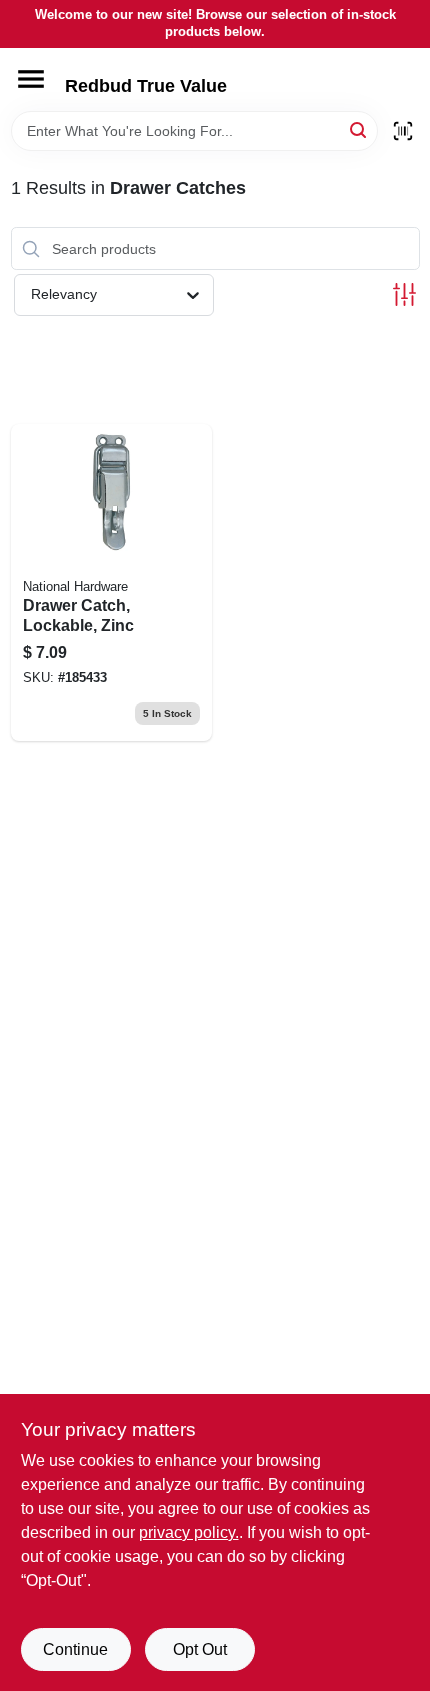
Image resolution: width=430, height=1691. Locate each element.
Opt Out (200, 1649)
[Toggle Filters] (404, 294)
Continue (75, 1649)
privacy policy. (189, 1532)
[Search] (359, 129)
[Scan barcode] (403, 131)
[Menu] (31, 79)
